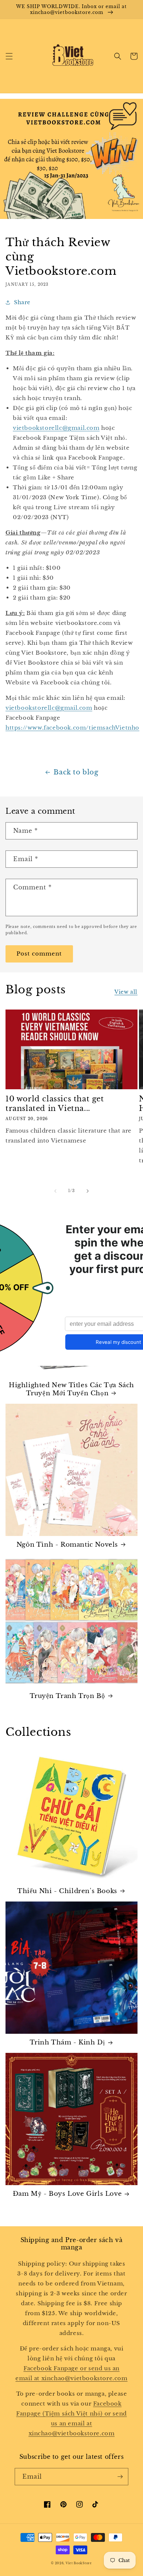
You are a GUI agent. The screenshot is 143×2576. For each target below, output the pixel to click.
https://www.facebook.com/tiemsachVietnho (72, 728)
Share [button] (22, 302)
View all (126, 992)
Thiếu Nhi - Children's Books (67, 1891)
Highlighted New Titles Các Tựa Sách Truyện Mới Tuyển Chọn (71, 1389)
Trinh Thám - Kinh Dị (67, 2042)
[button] (9, 56)
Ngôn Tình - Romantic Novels (67, 1545)
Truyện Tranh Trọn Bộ (67, 1696)
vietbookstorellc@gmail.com (56, 428)
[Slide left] (55, 1191)
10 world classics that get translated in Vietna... (55, 1104)
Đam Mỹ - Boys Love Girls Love (67, 2194)
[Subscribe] (120, 2477)
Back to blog (76, 772)
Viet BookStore (79, 2563)
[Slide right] (88, 1191)
